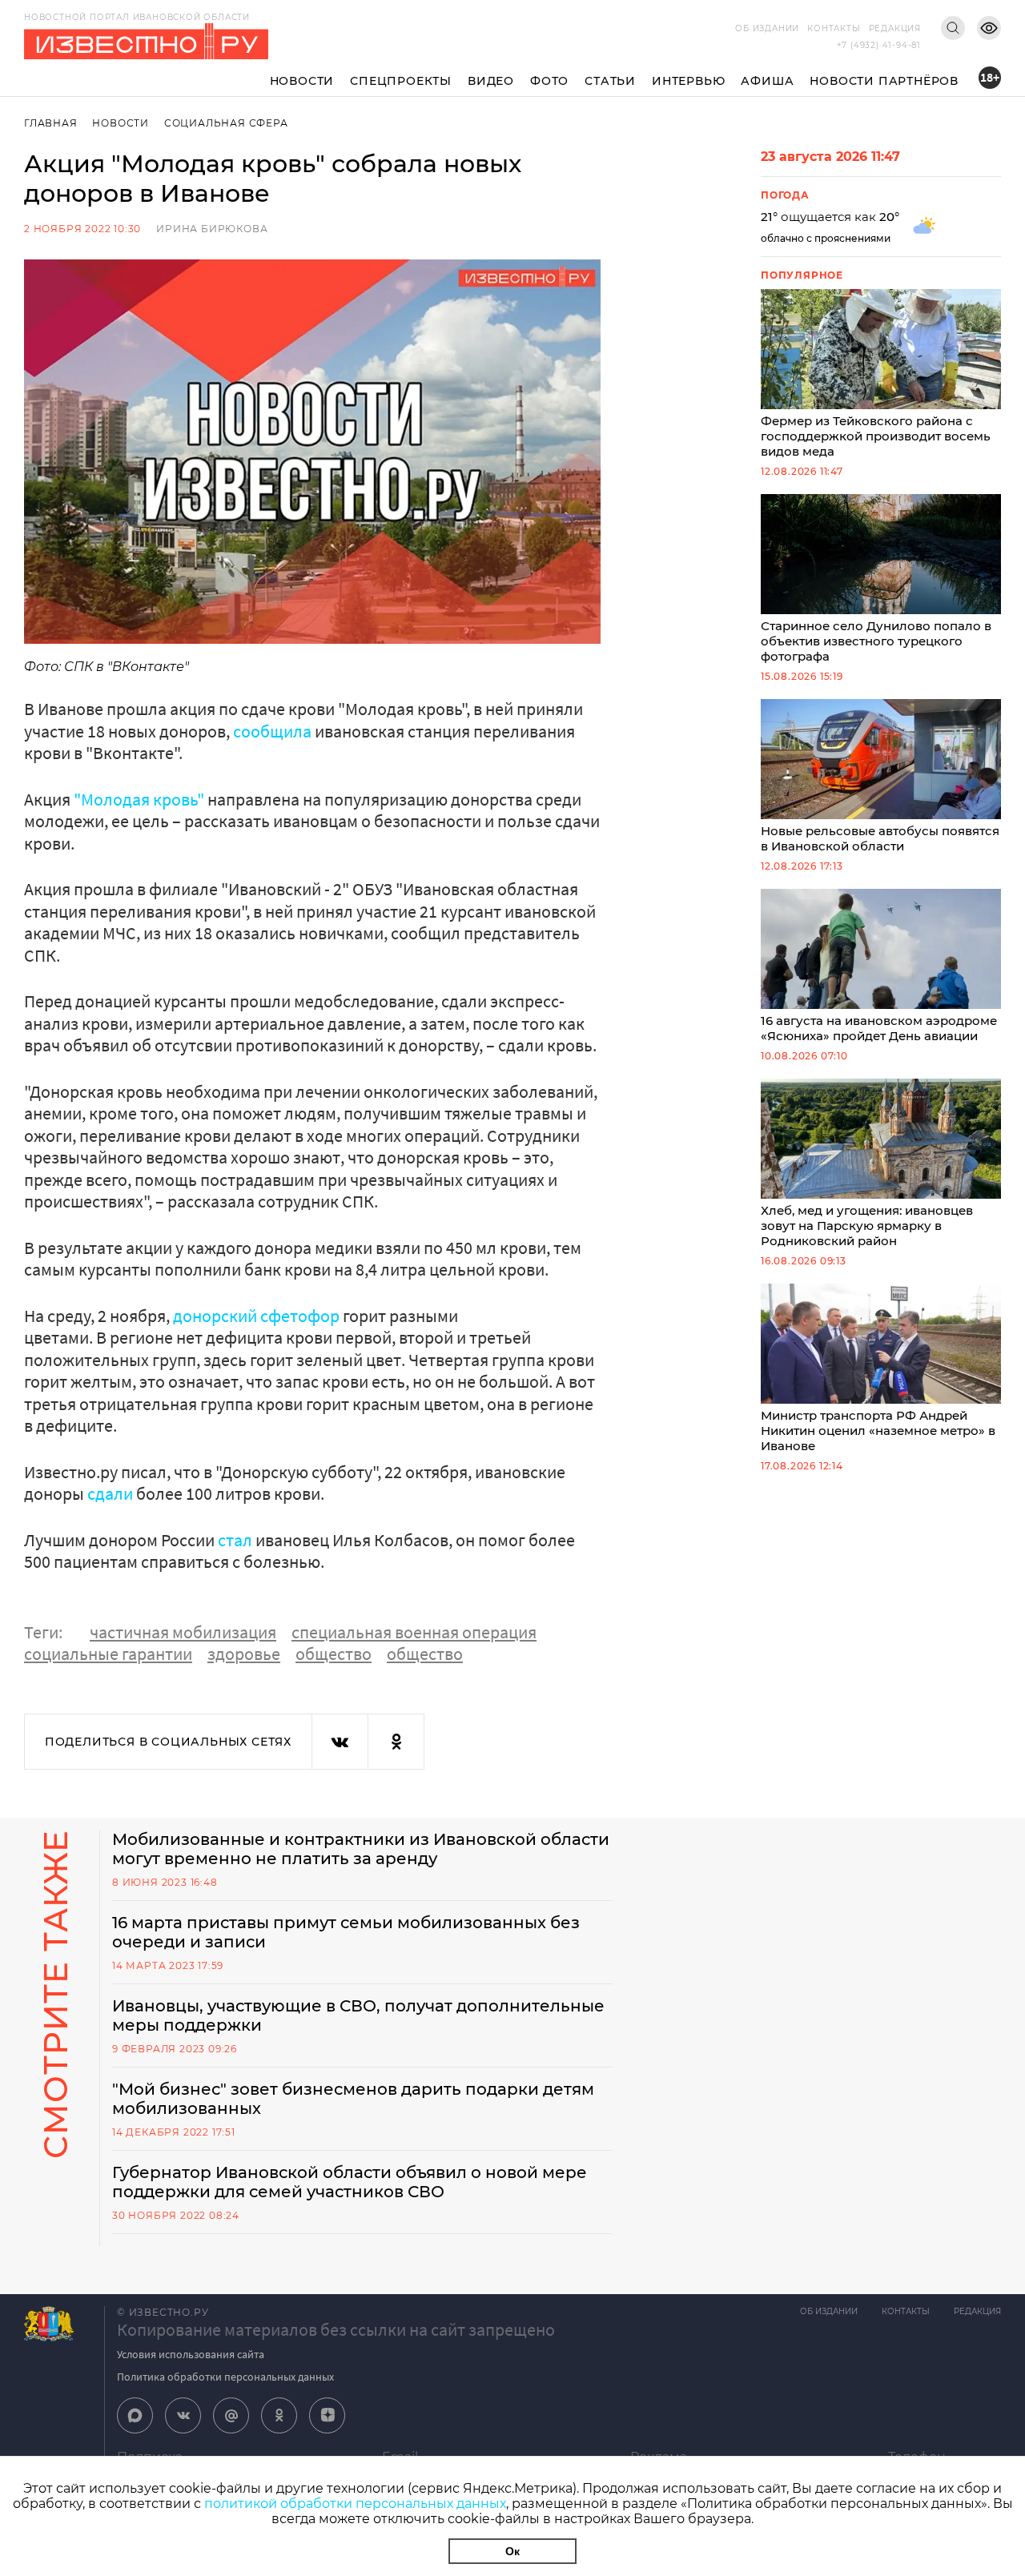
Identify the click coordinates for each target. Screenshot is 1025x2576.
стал (235, 1540)
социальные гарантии (108, 1654)
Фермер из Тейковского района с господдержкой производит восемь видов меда (876, 436)
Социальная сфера (226, 123)
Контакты (834, 28)
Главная (51, 123)
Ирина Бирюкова (212, 229)
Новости (302, 81)
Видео (491, 81)
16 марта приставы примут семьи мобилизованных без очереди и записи (346, 1932)
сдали (110, 1493)
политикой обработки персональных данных (355, 2504)
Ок (512, 2551)
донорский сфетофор (256, 1316)
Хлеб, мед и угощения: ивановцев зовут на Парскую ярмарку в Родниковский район (867, 1226)
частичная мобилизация (183, 1632)
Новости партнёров (884, 81)
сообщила (272, 731)
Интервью (688, 81)
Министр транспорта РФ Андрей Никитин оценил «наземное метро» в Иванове (878, 1431)
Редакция (895, 28)
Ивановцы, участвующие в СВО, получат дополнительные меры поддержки (358, 2015)
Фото (549, 81)
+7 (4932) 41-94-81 (879, 45)
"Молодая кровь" (139, 799)
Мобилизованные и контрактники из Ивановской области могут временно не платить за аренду (361, 1849)
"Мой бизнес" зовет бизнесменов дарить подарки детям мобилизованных (353, 2099)
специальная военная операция (414, 1632)
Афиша (767, 81)
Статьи (610, 81)
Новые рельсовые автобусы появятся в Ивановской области (880, 838)
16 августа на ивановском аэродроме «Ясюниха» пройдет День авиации (879, 1028)
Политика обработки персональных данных (225, 2377)
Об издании (767, 28)
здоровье (244, 1654)
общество (334, 1654)
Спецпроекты (401, 81)
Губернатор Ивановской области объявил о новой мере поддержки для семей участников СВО (350, 2182)
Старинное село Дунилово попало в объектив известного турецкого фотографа (876, 641)
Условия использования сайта (191, 2354)
